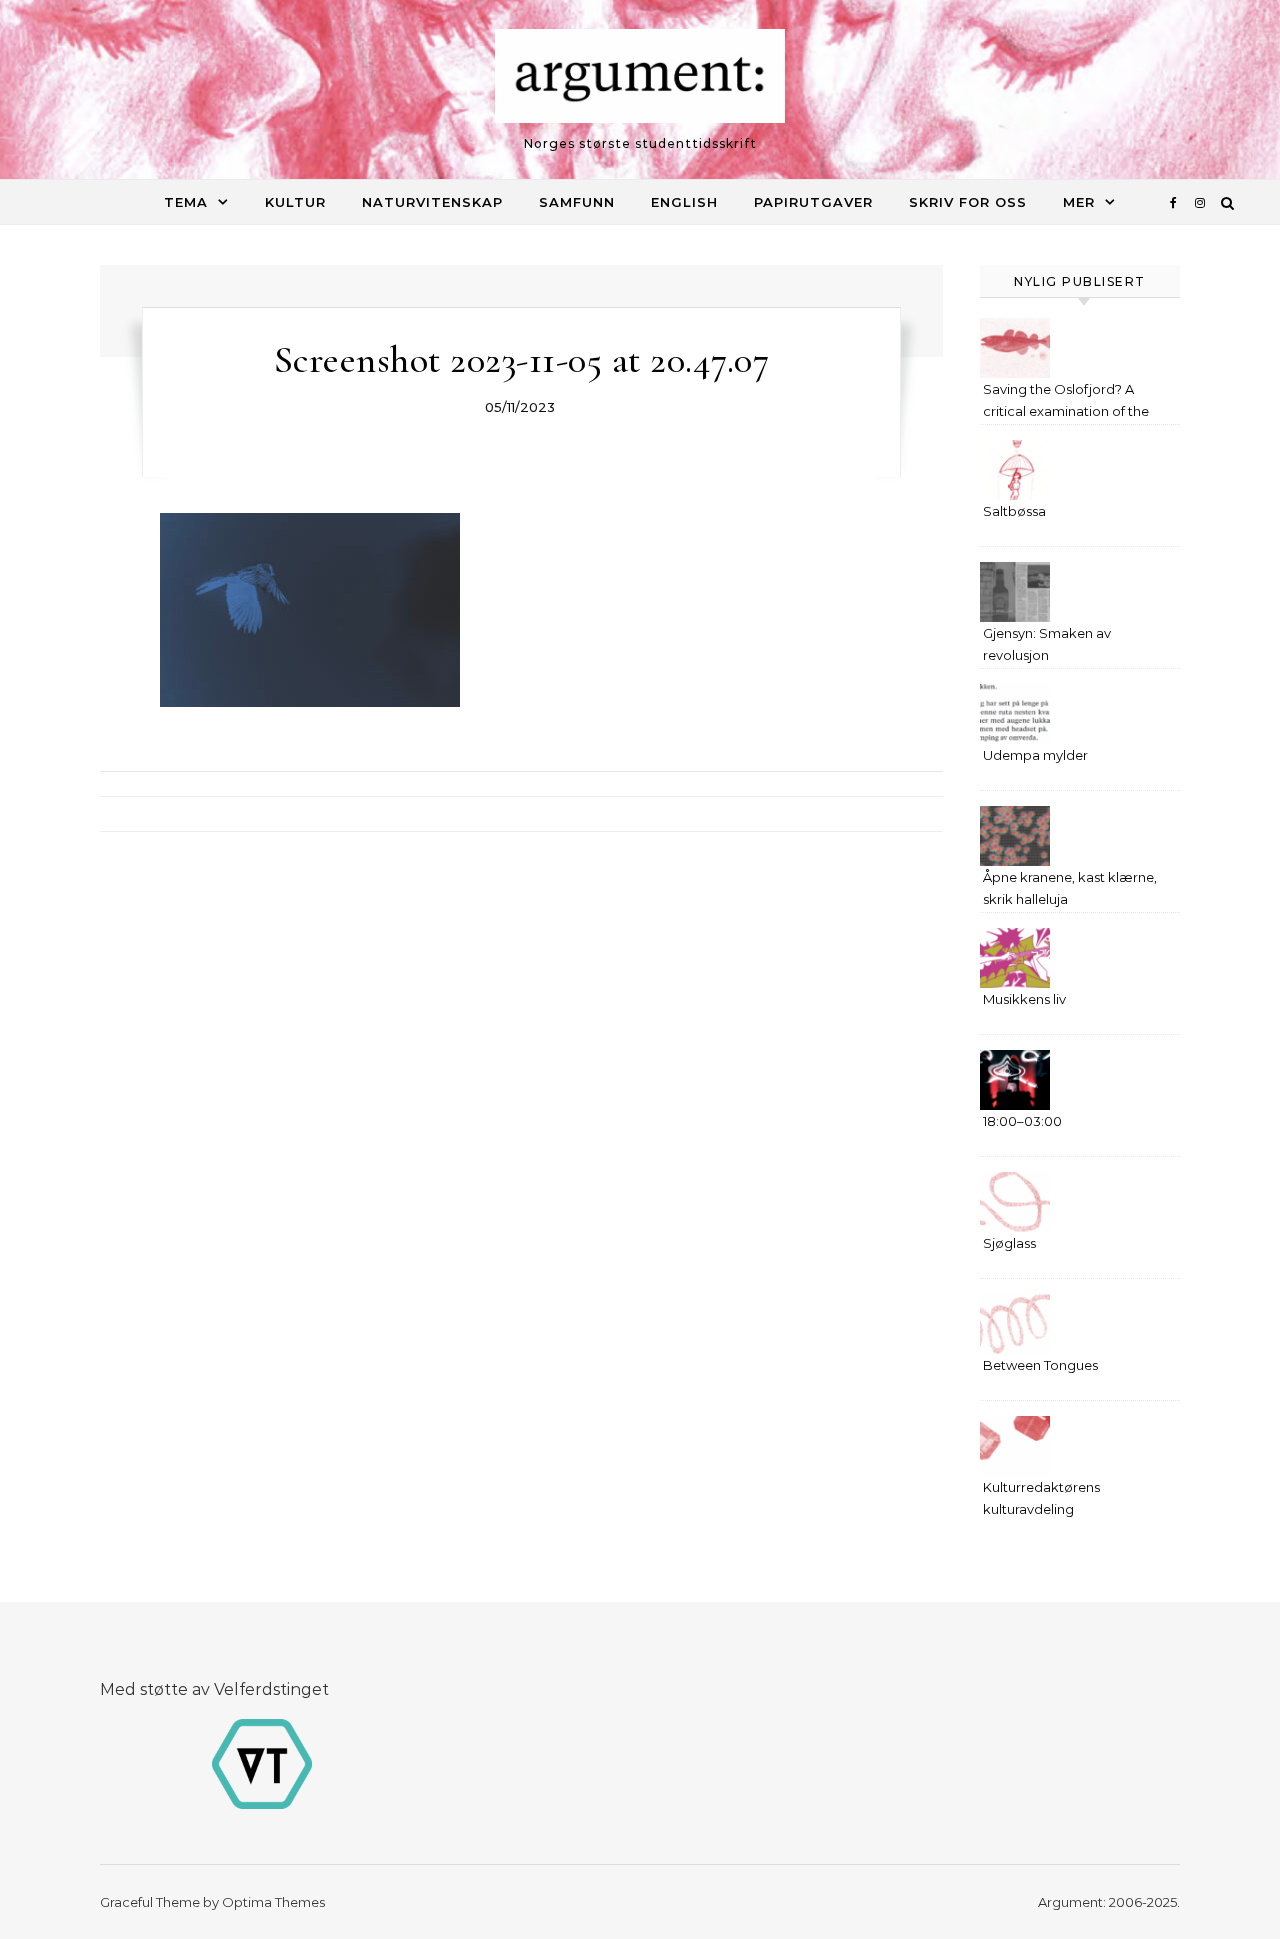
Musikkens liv (1024, 999)
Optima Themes (273, 1902)
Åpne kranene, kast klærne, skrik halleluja (1070, 888)
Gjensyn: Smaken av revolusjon (1047, 644)
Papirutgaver (813, 202)
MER (1079, 202)
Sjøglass (1009, 1243)
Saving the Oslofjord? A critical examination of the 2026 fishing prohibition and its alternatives (1072, 402)
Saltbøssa (1014, 511)
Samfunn (577, 202)
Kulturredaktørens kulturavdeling (1041, 1498)
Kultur (295, 202)
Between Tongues (1040, 1365)
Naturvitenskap (432, 202)
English (684, 202)
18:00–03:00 (1022, 1121)
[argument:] (640, 81)
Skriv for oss (968, 202)
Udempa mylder (1035, 755)
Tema (186, 202)
